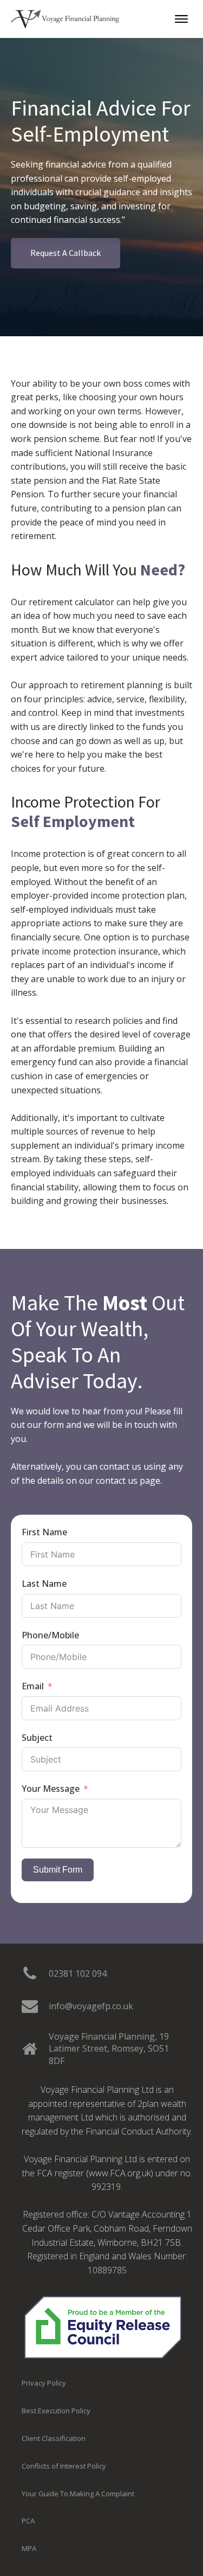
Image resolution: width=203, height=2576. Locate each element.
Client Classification (54, 2438)
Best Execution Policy (56, 2411)
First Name (44, 1532)
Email (33, 1686)
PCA (28, 2521)
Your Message (51, 1789)
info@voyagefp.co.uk (91, 2006)
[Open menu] (181, 19)
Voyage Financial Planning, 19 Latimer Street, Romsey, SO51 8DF (109, 2049)
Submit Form (58, 1870)
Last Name (44, 1584)
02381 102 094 (78, 1973)
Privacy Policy (44, 2383)
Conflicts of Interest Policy (64, 2466)
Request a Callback (66, 253)
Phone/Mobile (50, 1635)
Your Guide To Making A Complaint (78, 2494)
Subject (37, 1738)
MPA (29, 2548)
